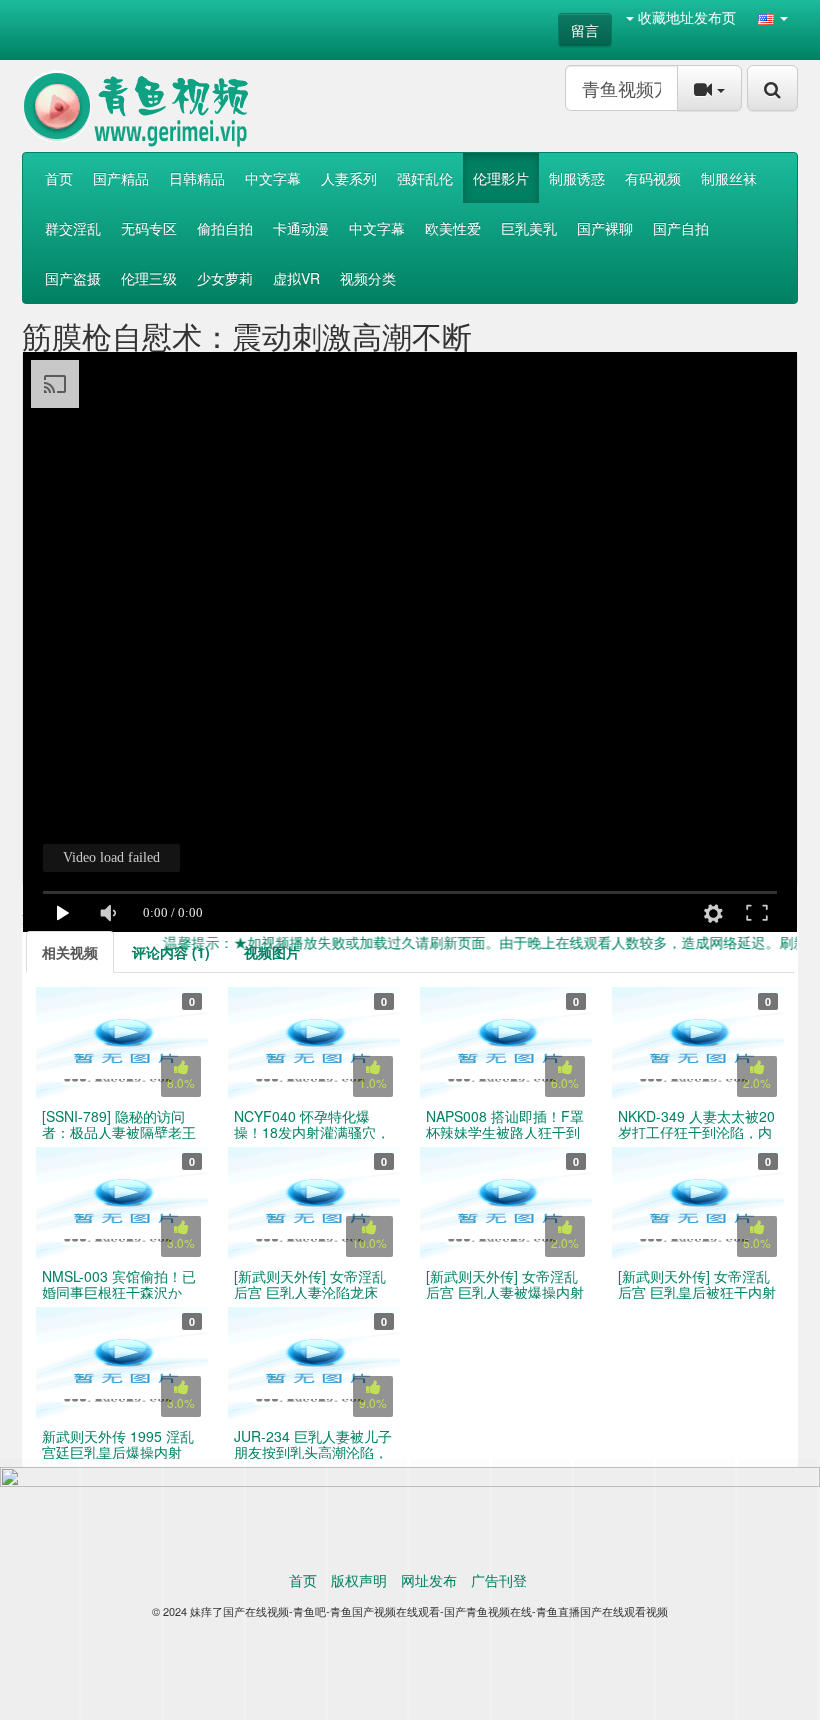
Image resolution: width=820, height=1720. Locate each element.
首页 (59, 178)
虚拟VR (296, 278)
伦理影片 (501, 178)
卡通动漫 (301, 228)
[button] (773, 17)
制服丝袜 (729, 178)
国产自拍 (681, 228)
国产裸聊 (605, 228)
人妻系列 (349, 178)
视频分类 (368, 278)
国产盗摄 (73, 278)
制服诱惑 (577, 178)
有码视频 (653, 178)
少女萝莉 (225, 278)
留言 (585, 30)
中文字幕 (273, 178)
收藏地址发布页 (685, 17)
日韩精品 (197, 178)
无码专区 (149, 228)
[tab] (70, 952)
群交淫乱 (73, 228)
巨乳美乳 (529, 228)
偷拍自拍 (225, 228)
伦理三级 (149, 278)
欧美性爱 (453, 228)
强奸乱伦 (425, 178)
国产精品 (121, 178)
